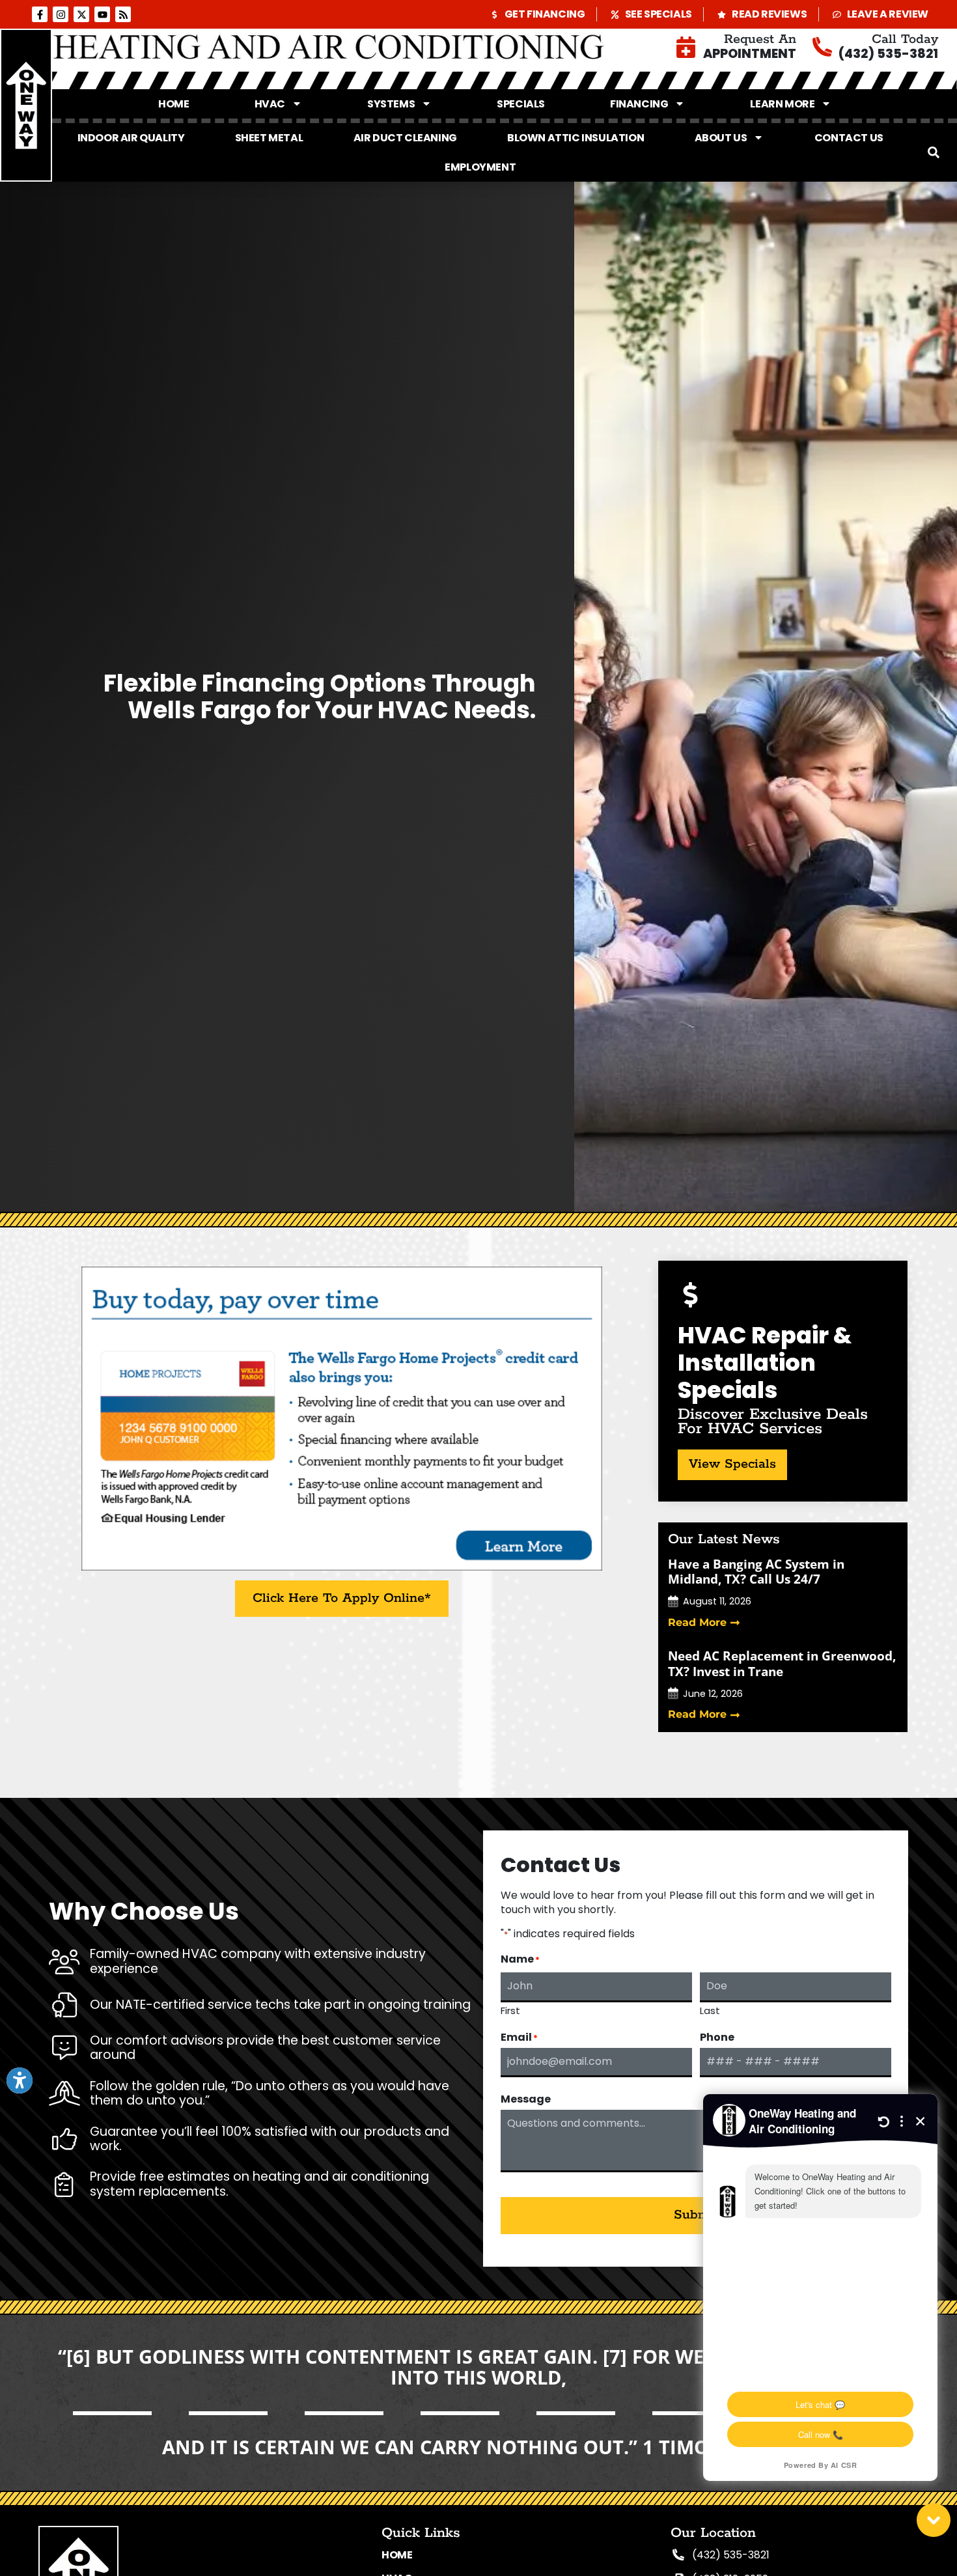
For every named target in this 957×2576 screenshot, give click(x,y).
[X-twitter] (81, 14)
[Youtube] (102, 14)
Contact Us (849, 138)
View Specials (732, 1464)
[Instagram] (61, 14)
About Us (721, 138)
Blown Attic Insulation (576, 138)
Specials (521, 104)
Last (710, 2009)
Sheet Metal (269, 138)
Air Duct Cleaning (405, 138)
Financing (639, 104)
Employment (480, 167)
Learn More (782, 104)
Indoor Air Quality (131, 138)
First (510, 2009)
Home (173, 104)
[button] (934, 152)
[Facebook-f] (40, 14)
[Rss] (123, 14)
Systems (391, 104)
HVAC (270, 104)
